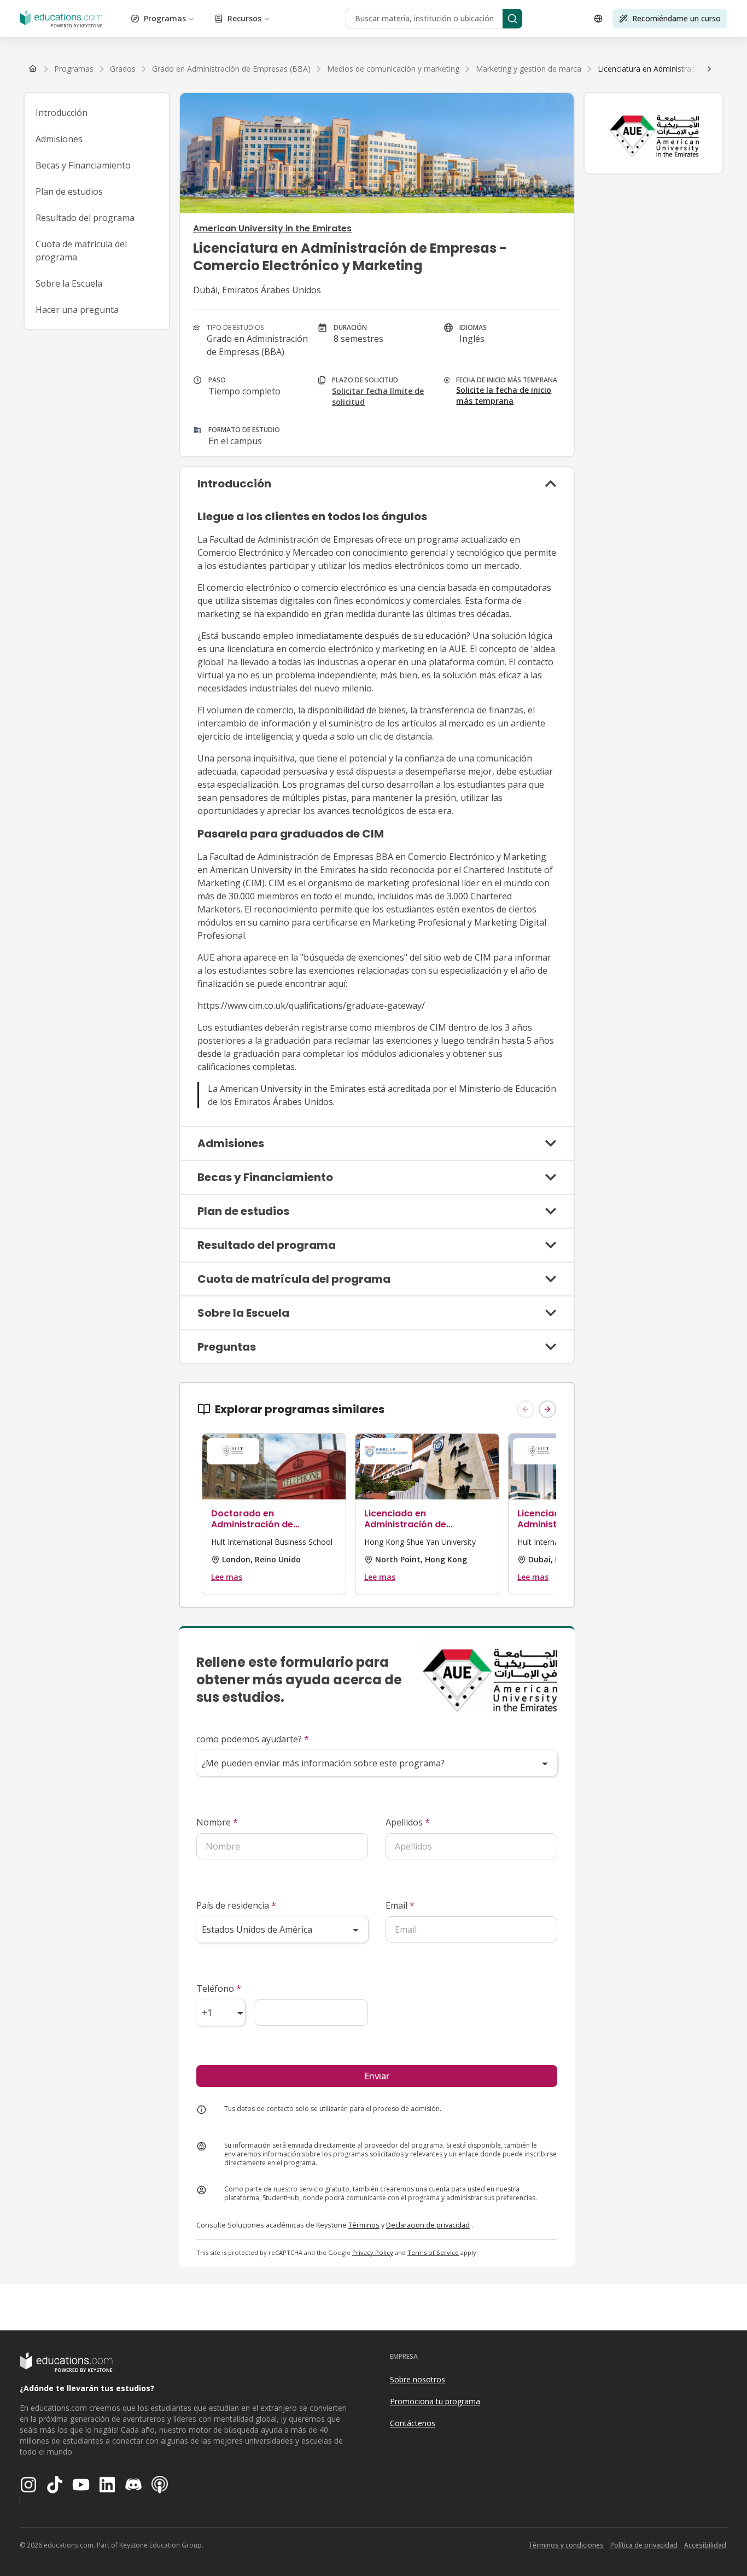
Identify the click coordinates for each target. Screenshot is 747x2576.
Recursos (244, 18)
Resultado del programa (85, 218)
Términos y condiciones (566, 2545)
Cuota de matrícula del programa (81, 251)
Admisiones (59, 139)
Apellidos (408, 1822)
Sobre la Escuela (69, 283)
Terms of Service (433, 2252)
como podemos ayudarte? (253, 1739)
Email (400, 1905)
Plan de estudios (69, 191)
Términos (364, 2225)
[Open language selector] (598, 19)
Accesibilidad (705, 2545)
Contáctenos (413, 2423)
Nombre (217, 1822)
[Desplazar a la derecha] (709, 69)
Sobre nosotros (418, 2379)
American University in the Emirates (272, 228)
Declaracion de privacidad (428, 2225)
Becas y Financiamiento (83, 165)
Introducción (62, 113)
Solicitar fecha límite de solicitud (378, 396)
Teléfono (219, 1988)
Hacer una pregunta (77, 310)
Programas (165, 18)
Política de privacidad (644, 2545)
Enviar (377, 2076)
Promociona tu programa (435, 2401)
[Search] (512, 19)
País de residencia (236, 1905)
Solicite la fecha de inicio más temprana (504, 395)
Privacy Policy (373, 2252)
